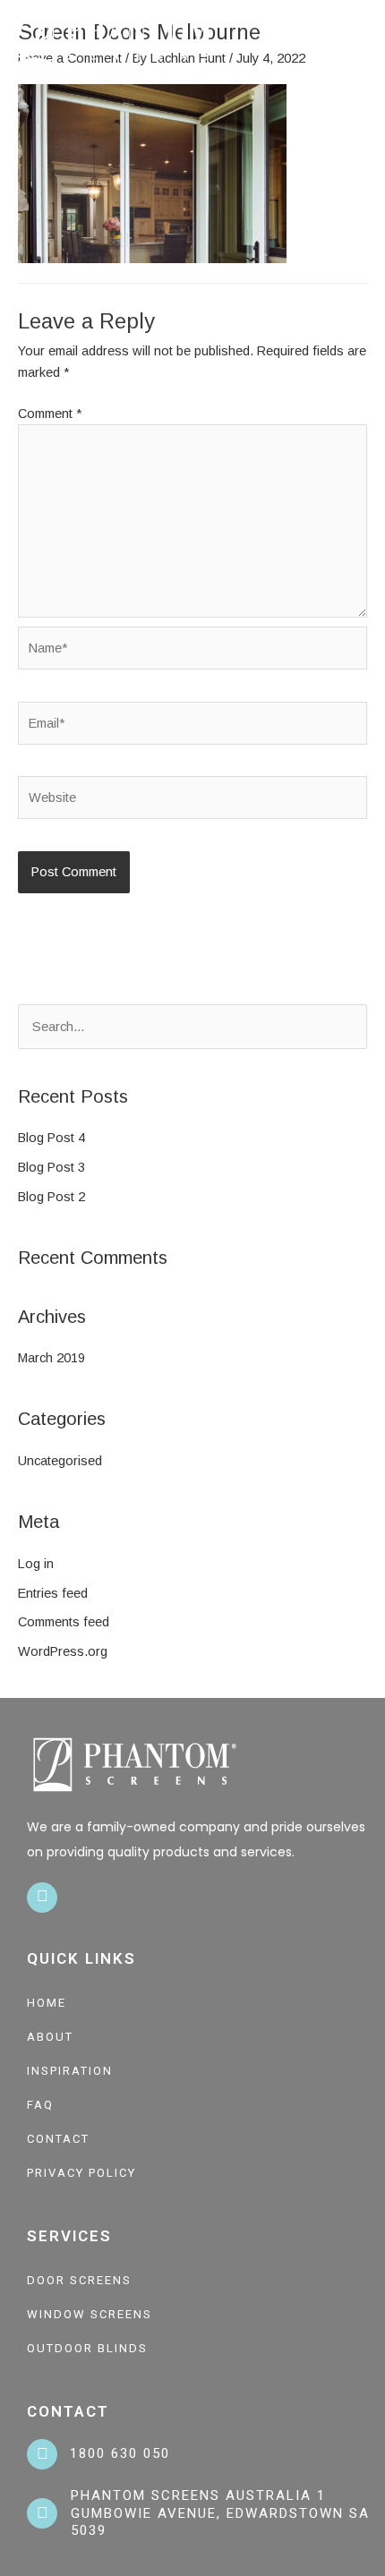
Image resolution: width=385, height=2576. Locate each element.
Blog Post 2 (51, 1197)
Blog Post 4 (51, 1138)
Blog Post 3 (51, 1167)
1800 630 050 (120, 2453)
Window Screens (90, 2314)
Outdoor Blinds (87, 2348)
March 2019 (51, 1358)
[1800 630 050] (42, 2454)
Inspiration (70, 2071)
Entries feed (53, 1593)
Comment (50, 414)
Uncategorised (60, 1461)
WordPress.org (63, 1651)
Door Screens (79, 2280)
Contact (58, 2139)
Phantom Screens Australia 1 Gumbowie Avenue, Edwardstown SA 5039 (220, 2513)
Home (47, 2003)
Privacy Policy (81, 2173)
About (50, 2037)
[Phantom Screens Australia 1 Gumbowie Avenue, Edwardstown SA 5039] (42, 2513)
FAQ (40, 2105)
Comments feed (64, 1622)
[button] (364, 41)
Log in (36, 1564)
